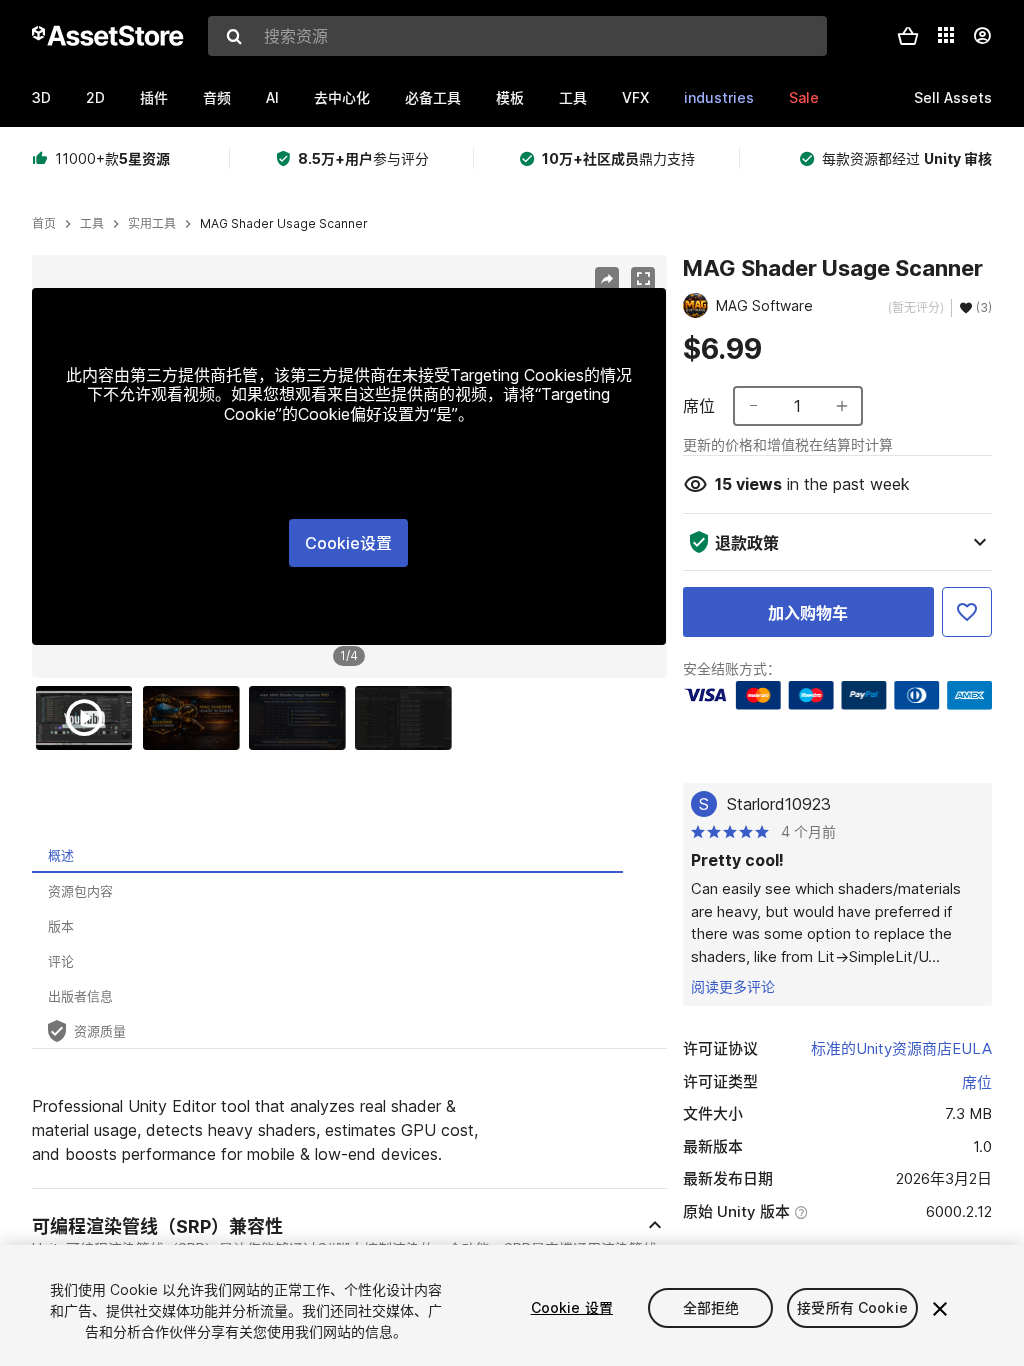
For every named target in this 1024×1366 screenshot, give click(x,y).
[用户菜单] (982, 36)
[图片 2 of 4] (196, 718)
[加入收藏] (967, 612)
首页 (44, 224)
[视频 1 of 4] (89, 718)
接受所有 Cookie (852, 1307)
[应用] (946, 35)
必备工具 (433, 97)
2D (95, 97)
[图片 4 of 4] (408, 718)
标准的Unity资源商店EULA (901, 1048)
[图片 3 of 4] (302, 718)
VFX (635, 97)
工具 (573, 97)
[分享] (607, 279)
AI (272, 97)
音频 (217, 97)
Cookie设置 (348, 543)
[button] (908, 36)
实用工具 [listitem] (152, 224)
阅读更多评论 (733, 986)
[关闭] (940, 1309)
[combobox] (517, 36)
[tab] (327, 855)
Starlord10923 (779, 804)
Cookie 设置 (572, 1307)
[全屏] (643, 279)
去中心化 (342, 97)
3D (41, 97)
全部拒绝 (711, 1307)
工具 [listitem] (92, 224)
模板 (510, 97)
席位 (977, 1082)
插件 (154, 97)
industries (719, 97)
